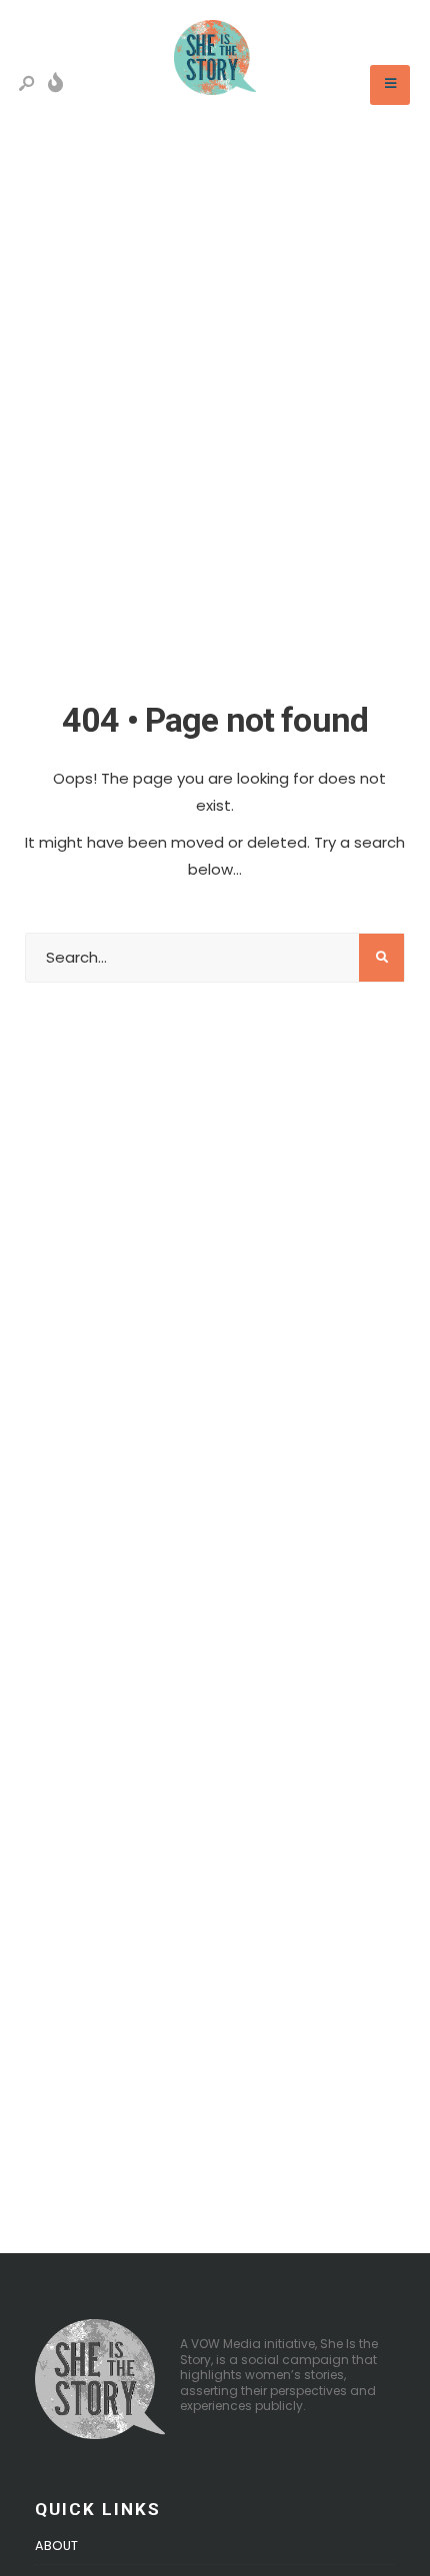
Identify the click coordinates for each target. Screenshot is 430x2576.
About (56, 2546)
